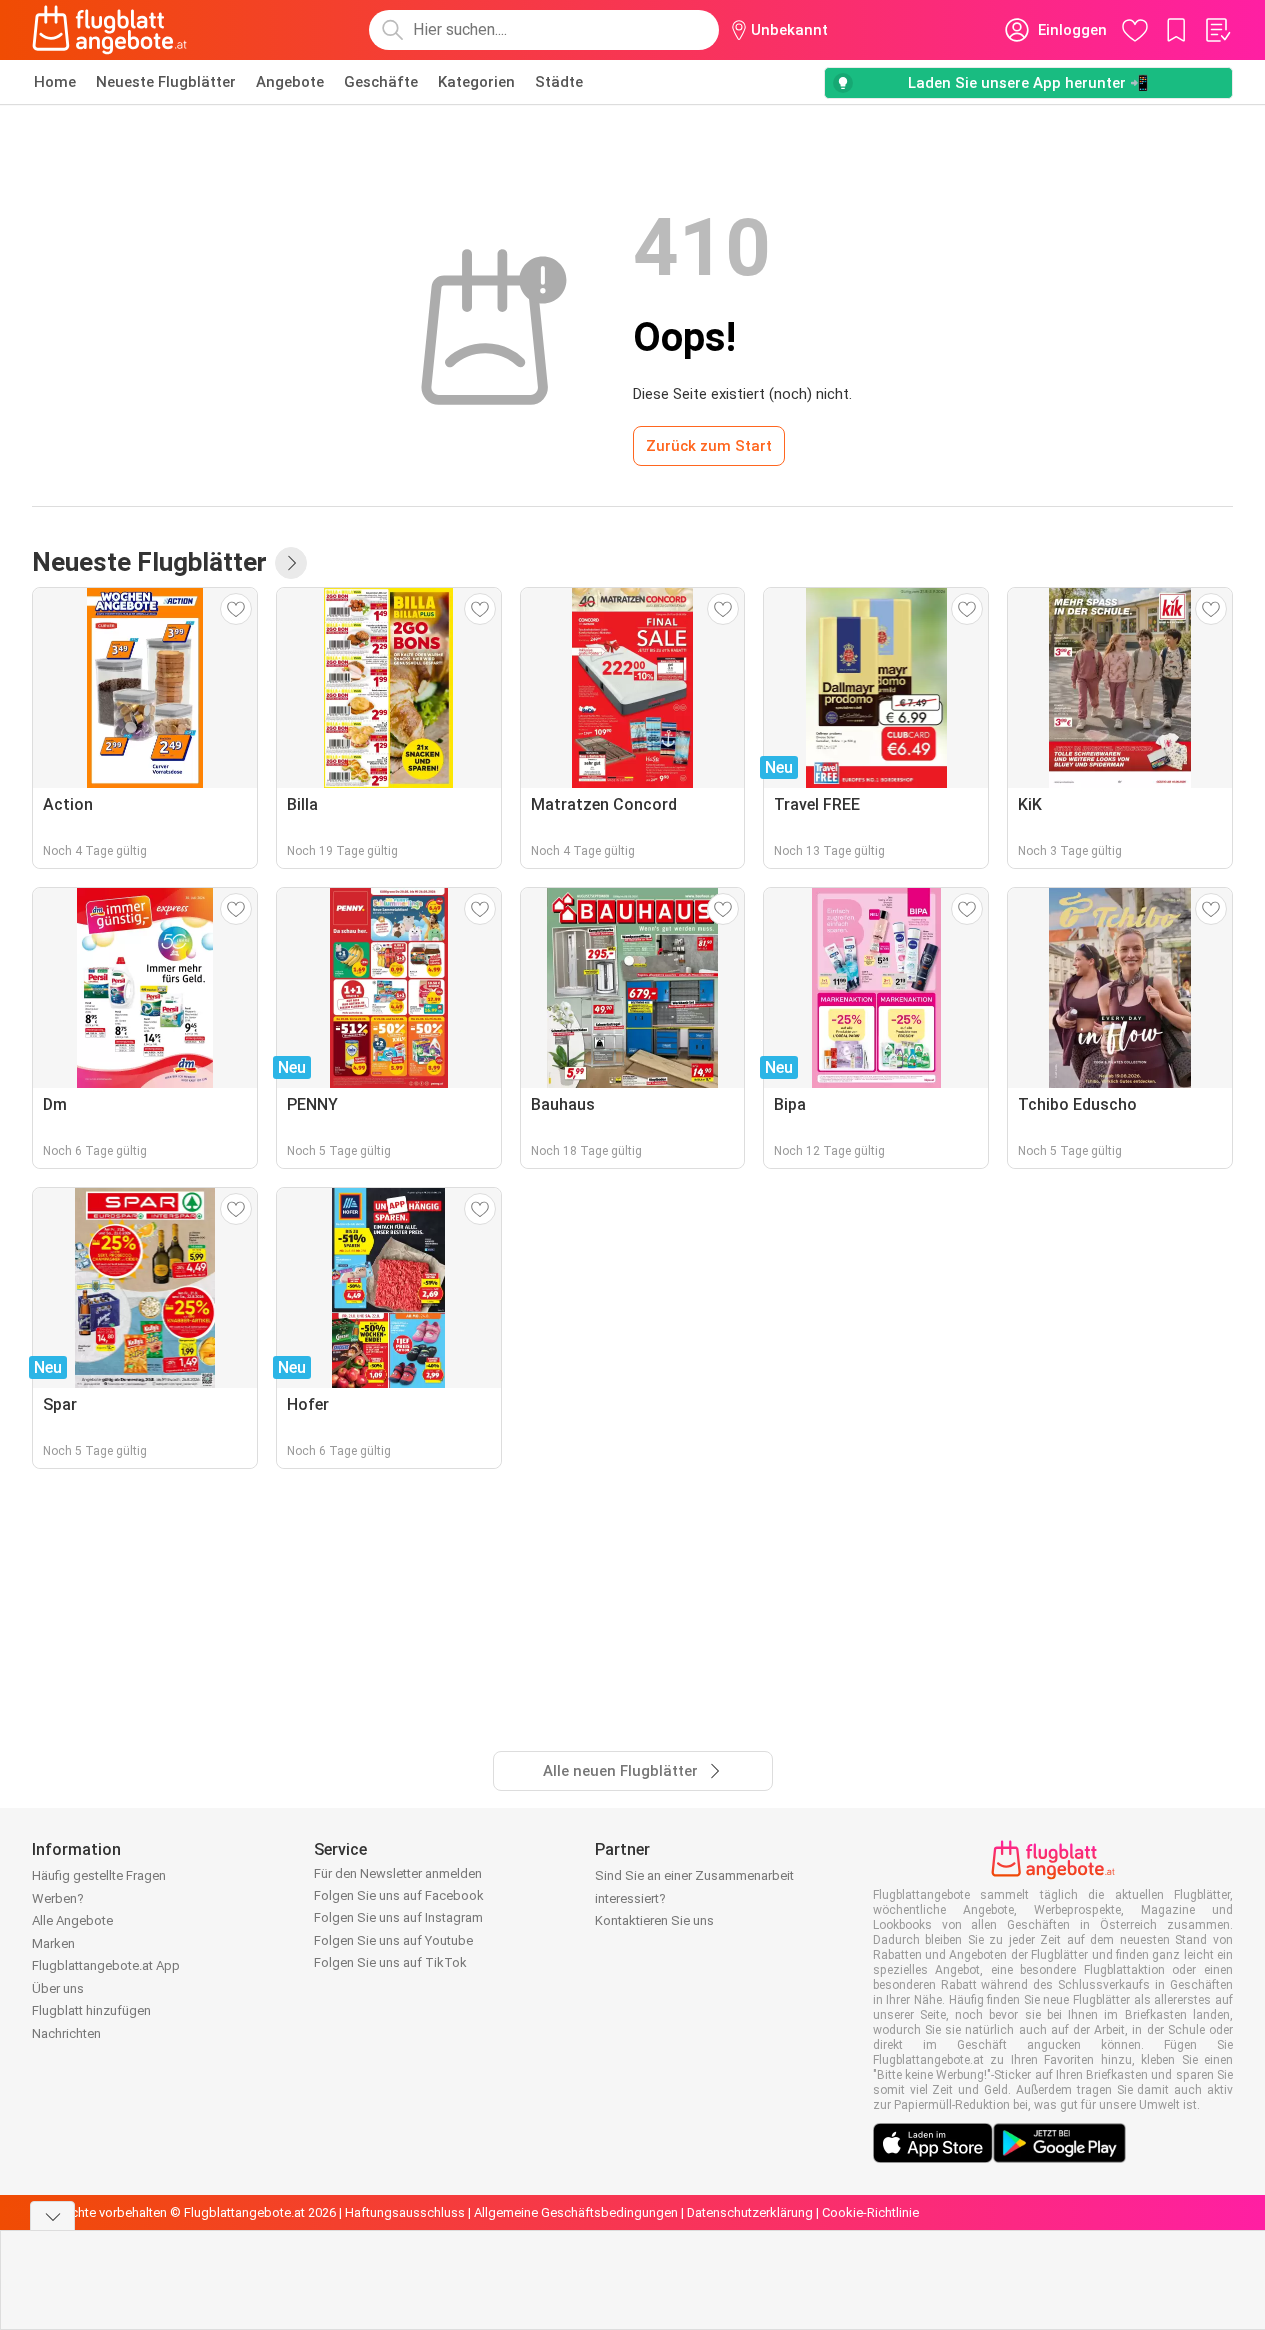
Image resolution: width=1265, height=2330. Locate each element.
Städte (559, 82)
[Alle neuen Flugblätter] (291, 563)
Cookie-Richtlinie (870, 2212)
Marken (53, 1943)
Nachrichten (66, 2033)
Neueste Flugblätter (166, 82)
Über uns (58, 1988)
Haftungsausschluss (405, 2212)
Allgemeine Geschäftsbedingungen (576, 2212)
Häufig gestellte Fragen (99, 1875)
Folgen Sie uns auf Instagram (398, 1917)
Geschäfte (381, 82)
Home (55, 82)
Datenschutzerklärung (750, 2212)
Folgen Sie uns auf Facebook (399, 1895)
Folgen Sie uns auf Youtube (393, 1940)
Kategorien (476, 82)
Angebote (290, 82)
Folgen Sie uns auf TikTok (390, 1962)
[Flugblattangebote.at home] (109, 30)
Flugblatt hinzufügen (91, 2010)
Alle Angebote (72, 1920)
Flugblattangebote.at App (106, 1965)
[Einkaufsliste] (1217, 30)
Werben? (58, 1898)
